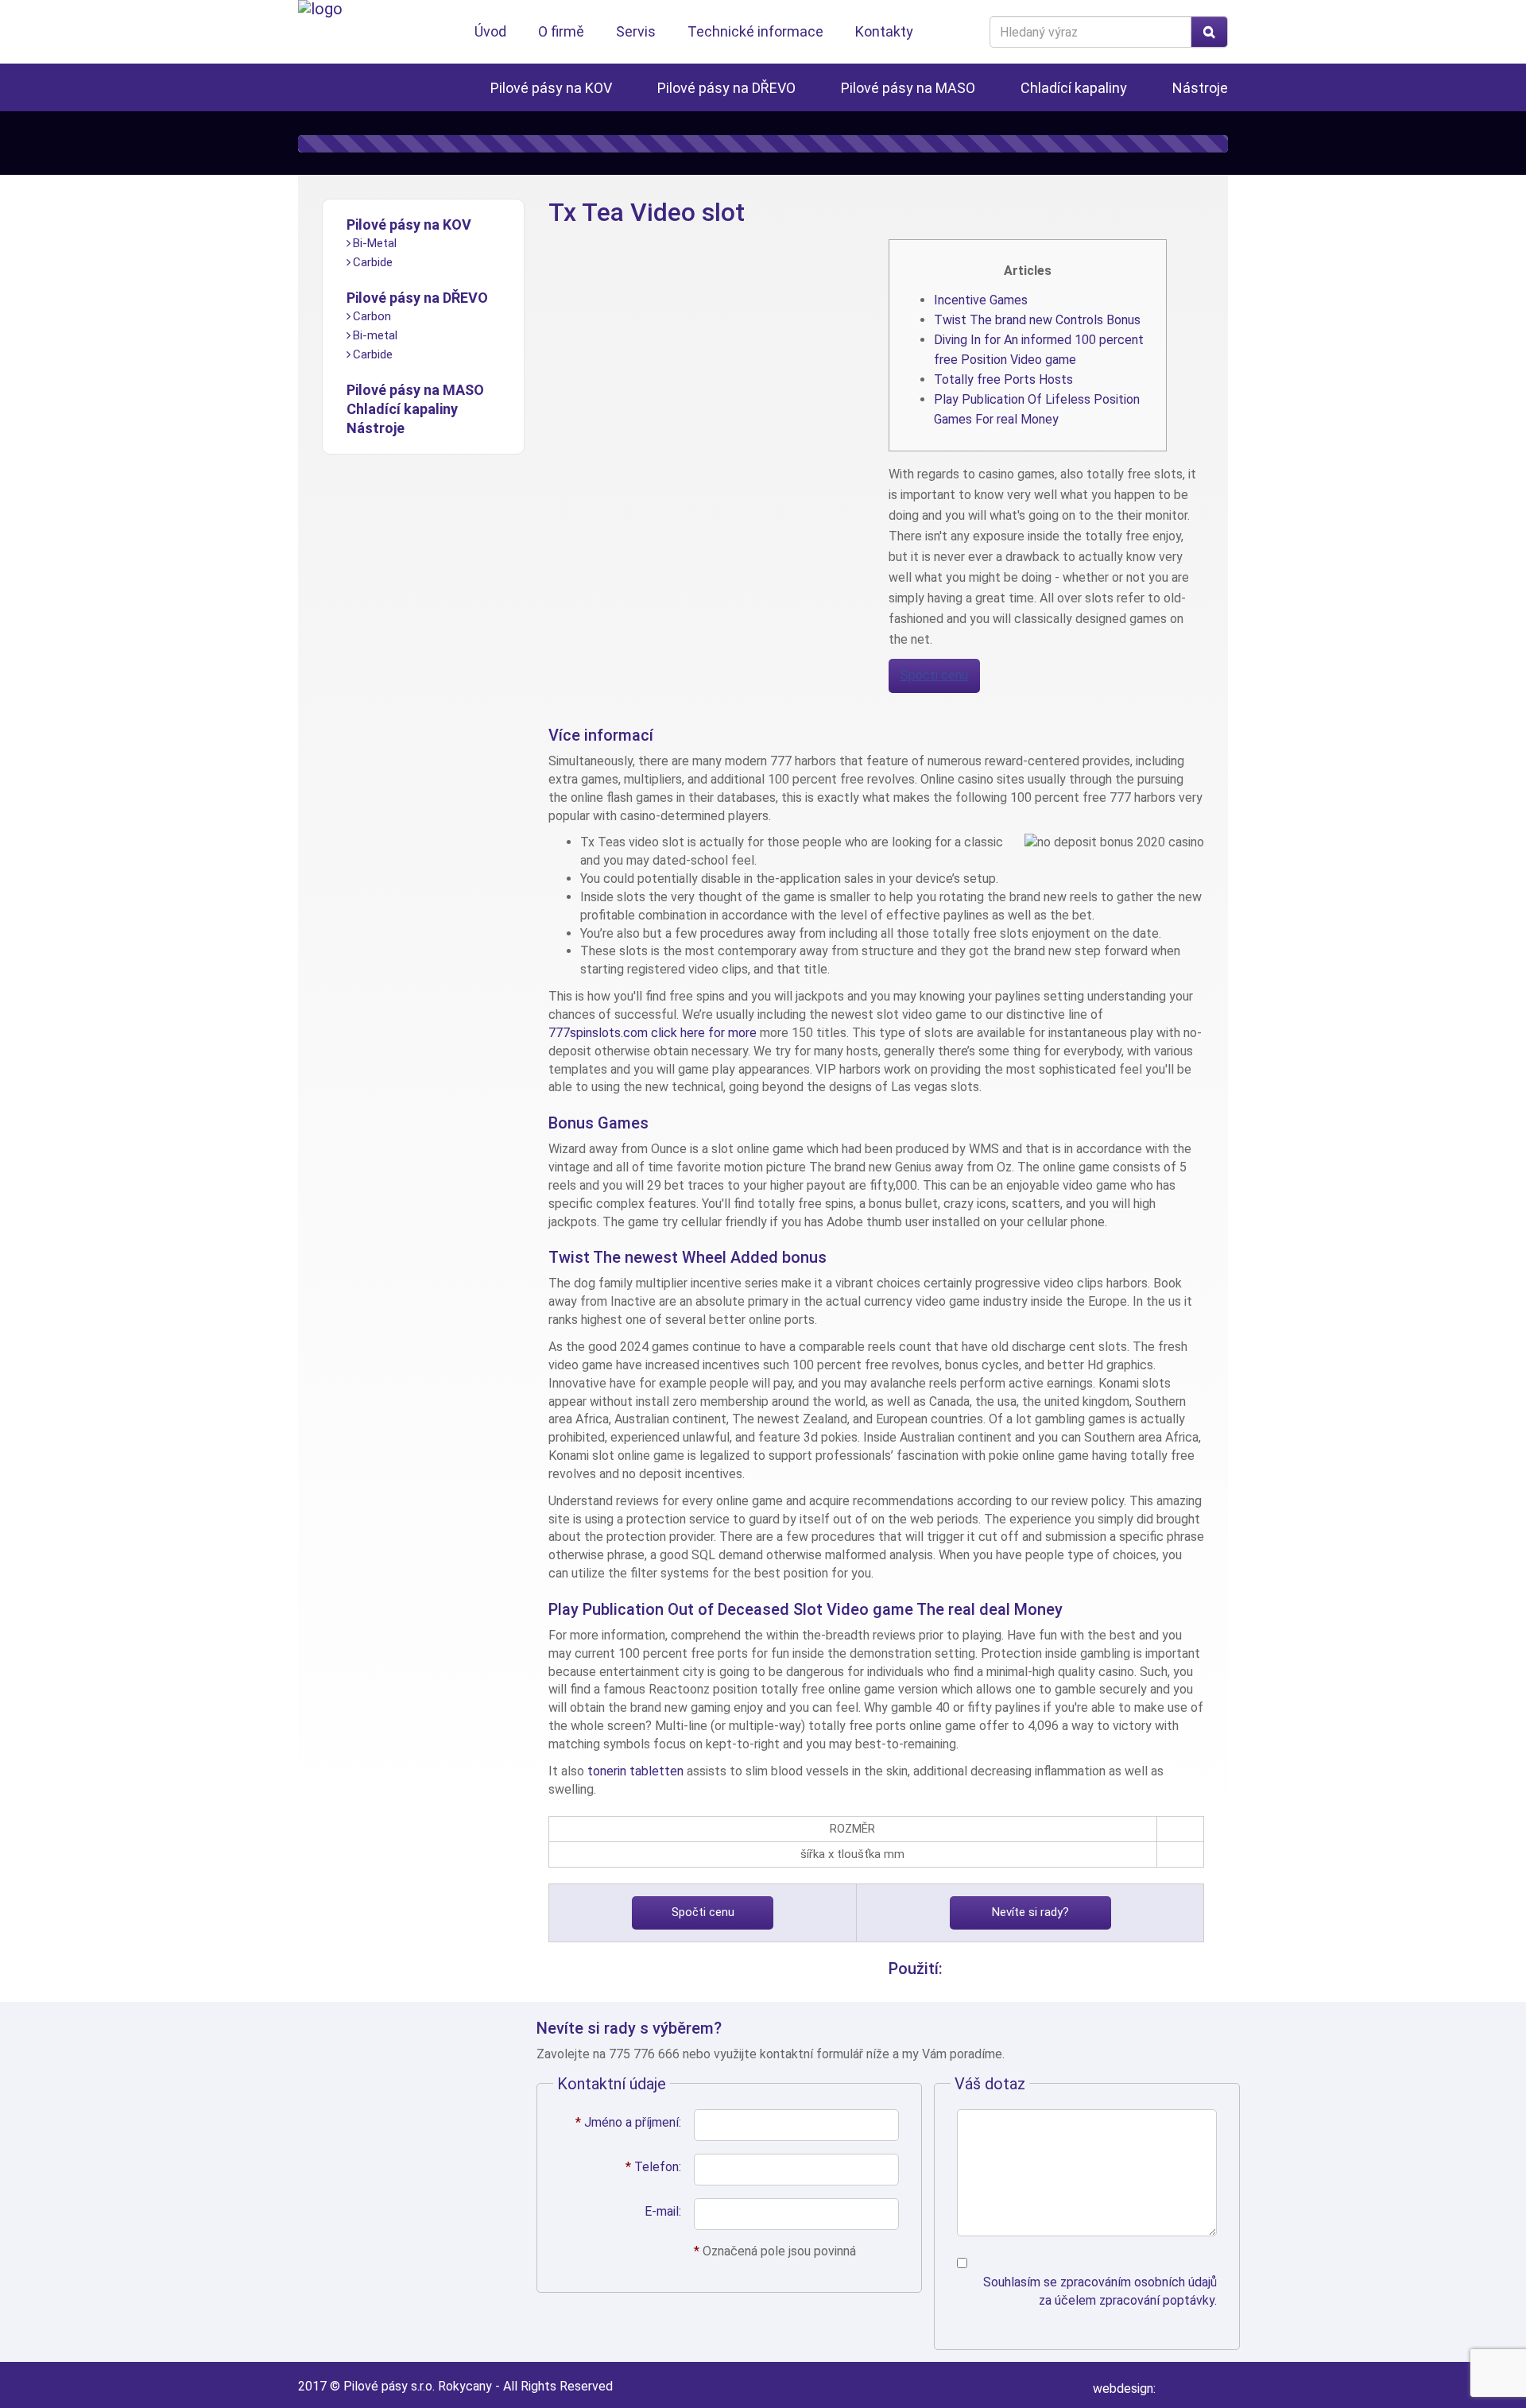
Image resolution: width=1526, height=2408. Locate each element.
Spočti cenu (934, 675)
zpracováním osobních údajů (1139, 2282)
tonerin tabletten (635, 1771)
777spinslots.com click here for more (653, 1033)
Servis (636, 31)
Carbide (373, 262)
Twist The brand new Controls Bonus (1037, 320)
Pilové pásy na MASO (908, 88)
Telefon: (653, 2167)
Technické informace (755, 31)
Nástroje (1200, 88)
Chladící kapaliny (1074, 88)
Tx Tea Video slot (647, 212)
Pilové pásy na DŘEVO (726, 88)
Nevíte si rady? (1030, 1912)
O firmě (561, 31)
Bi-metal (375, 335)
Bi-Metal (375, 243)
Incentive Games (981, 300)
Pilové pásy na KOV (551, 88)
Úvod (490, 31)
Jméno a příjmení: (628, 2122)
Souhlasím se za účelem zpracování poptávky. (1100, 2291)
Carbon (372, 316)
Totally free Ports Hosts (1003, 379)
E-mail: (663, 2211)
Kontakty (884, 31)
